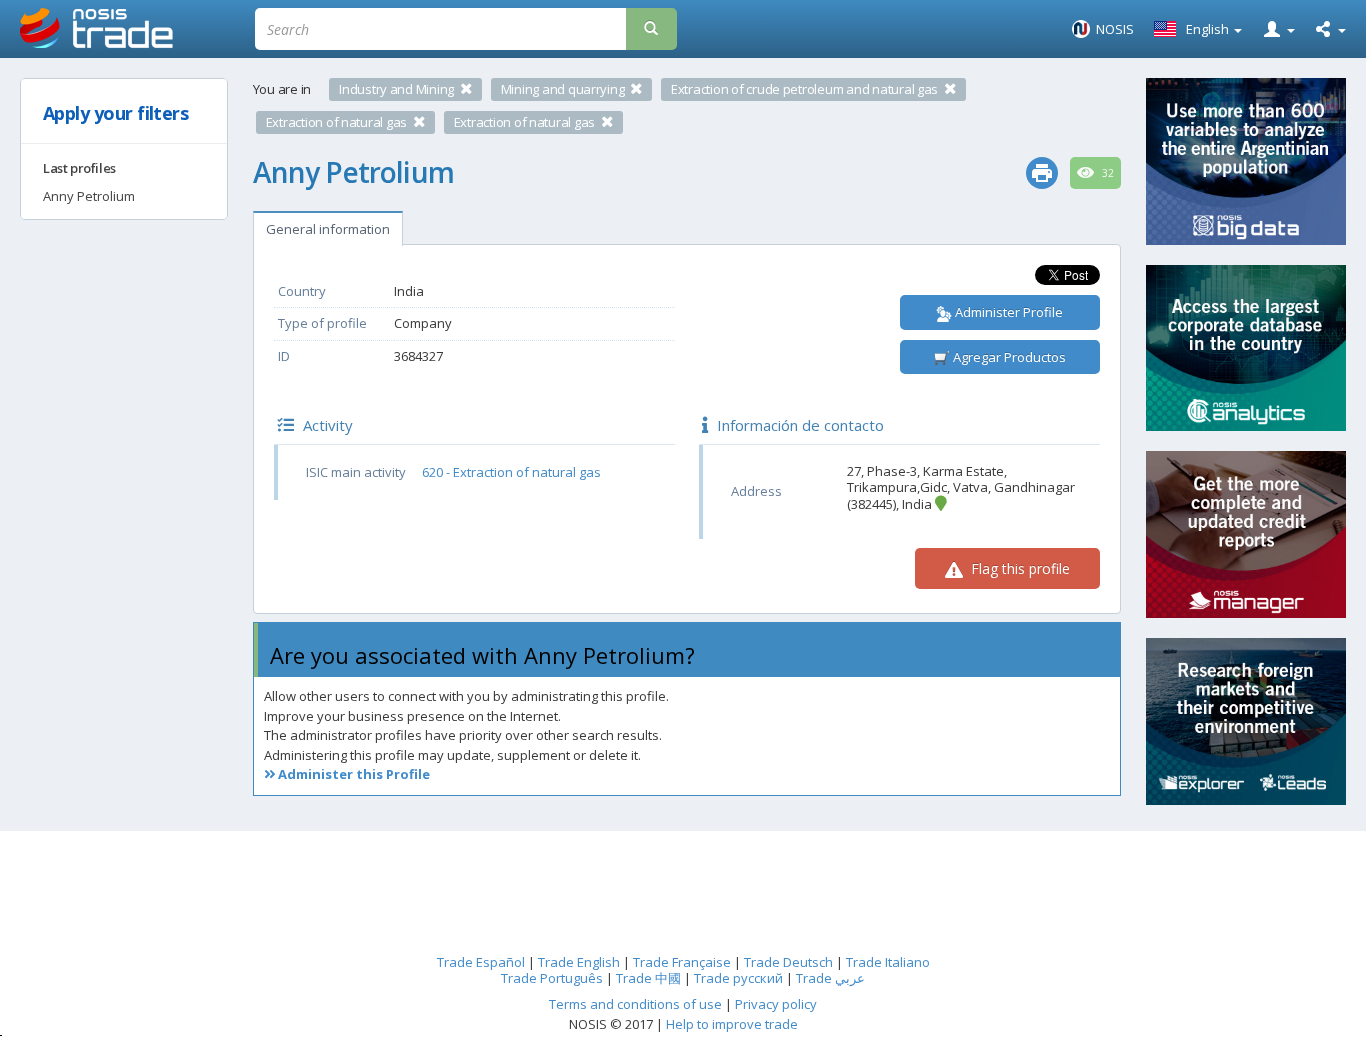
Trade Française (682, 962)
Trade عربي (830, 978)
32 (1106, 173)
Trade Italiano (888, 962)
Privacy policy (776, 1004)
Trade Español (481, 962)
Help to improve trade (732, 1024)
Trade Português (552, 978)
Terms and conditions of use (635, 1004)
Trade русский (738, 978)
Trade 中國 (648, 978)
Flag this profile (1018, 568)
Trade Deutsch (788, 962)
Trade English (579, 962)
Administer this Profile (352, 774)
